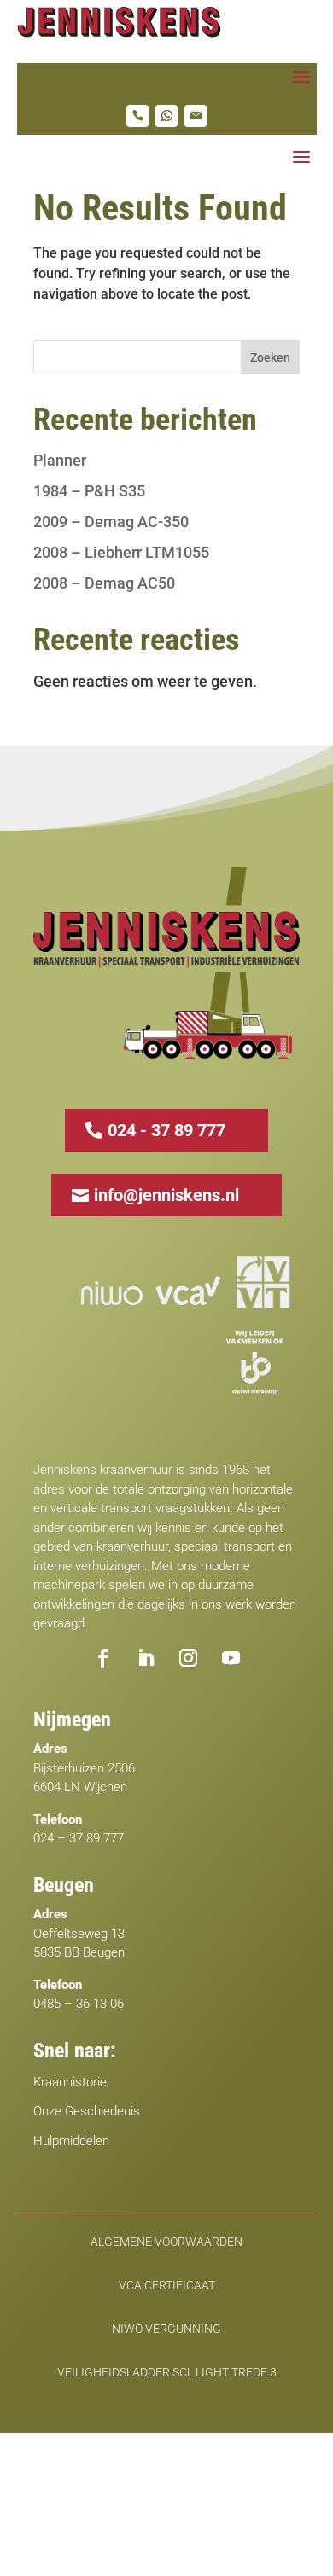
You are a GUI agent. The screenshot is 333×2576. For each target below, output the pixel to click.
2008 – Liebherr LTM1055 (121, 552)
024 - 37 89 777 (166, 1130)
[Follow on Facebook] (102, 1658)
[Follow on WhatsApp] (166, 116)
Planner (60, 460)
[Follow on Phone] (137, 116)
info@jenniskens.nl (166, 1195)
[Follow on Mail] (196, 116)
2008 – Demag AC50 (104, 583)
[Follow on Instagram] (188, 1658)
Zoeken (270, 357)
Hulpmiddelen (71, 2141)
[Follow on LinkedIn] (145, 1658)
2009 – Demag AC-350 (111, 522)
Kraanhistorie (70, 2082)
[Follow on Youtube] (231, 1658)
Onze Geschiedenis (87, 2111)
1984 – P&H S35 (89, 491)
